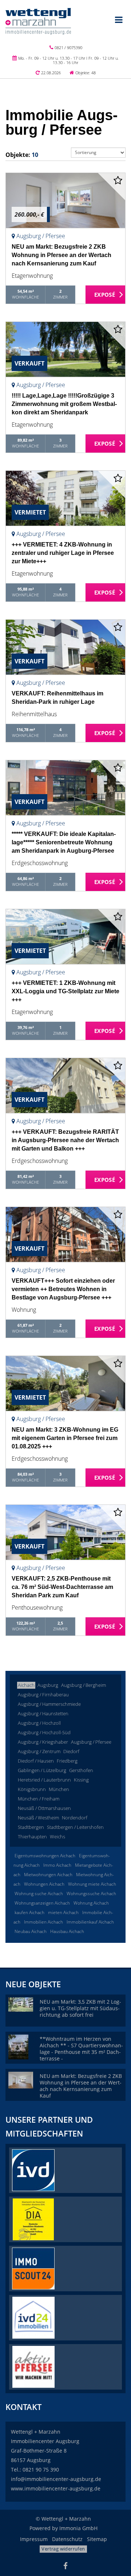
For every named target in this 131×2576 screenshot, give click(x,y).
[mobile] (119, 20)
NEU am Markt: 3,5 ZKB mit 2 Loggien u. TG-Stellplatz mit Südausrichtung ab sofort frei (80, 2008)
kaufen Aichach (29, 1912)
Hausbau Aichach (67, 1931)
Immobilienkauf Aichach (90, 1922)
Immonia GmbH (78, 2528)
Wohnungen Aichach (44, 1884)
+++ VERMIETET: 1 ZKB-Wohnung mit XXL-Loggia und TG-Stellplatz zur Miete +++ (65, 991)
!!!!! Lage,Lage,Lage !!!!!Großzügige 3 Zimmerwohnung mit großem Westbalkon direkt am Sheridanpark (64, 404)
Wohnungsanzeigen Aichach (42, 1903)
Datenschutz (67, 2539)
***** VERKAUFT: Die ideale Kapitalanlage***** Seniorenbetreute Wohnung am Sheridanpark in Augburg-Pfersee (64, 842)
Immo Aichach (57, 1865)
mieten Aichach (63, 1912)
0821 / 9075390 (68, 48)
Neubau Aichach (31, 1931)
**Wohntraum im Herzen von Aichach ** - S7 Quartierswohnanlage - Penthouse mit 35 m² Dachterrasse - (81, 2049)
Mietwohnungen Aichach (48, 1875)
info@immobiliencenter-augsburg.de (56, 2479)
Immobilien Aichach (43, 1922)
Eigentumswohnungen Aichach (45, 1856)
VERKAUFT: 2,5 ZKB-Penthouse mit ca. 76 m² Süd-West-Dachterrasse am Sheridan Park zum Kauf (62, 1587)
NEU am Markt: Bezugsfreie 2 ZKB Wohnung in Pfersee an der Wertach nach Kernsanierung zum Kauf (61, 255)
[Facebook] (65, 2567)
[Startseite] (38, 21)
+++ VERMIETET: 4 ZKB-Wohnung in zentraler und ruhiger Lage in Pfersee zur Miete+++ (63, 553)
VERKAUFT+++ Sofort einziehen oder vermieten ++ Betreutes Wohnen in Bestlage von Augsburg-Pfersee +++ (63, 1289)
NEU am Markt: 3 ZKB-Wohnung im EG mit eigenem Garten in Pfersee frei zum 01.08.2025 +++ (65, 1438)
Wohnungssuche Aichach (91, 1893)
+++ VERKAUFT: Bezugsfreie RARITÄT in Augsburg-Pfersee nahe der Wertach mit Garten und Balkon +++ (65, 1140)
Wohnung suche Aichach (39, 1893)
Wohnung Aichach (91, 1903)
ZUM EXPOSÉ (106, 295)
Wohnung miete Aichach (92, 1884)
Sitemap (97, 2539)
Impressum (34, 2539)
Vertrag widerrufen (63, 2549)
